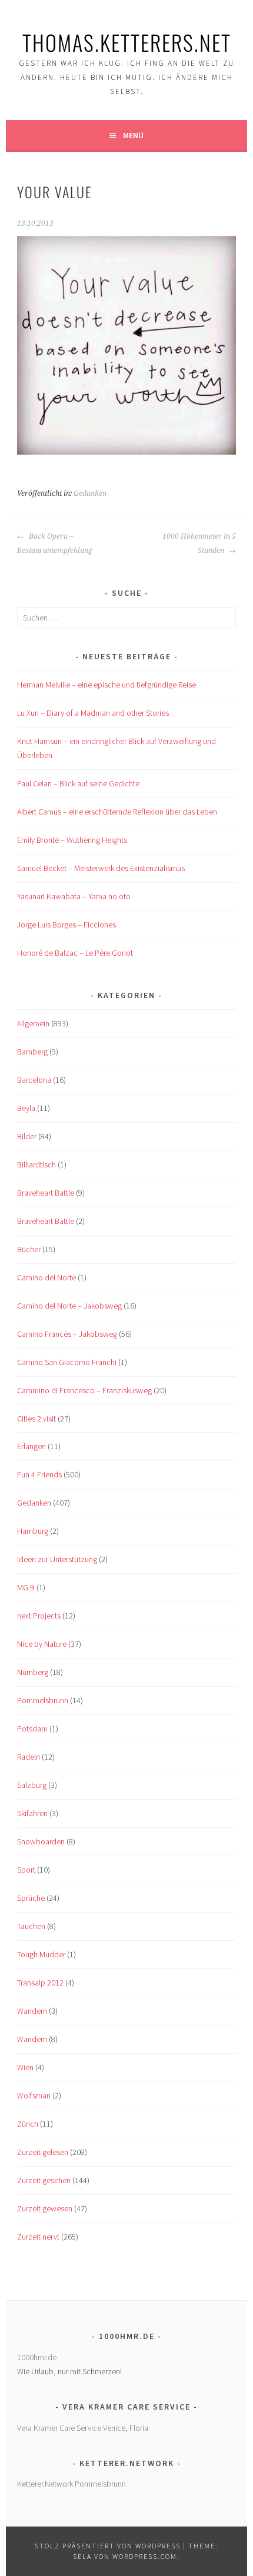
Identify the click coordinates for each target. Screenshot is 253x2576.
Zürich (28, 2124)
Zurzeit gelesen (43, 2152)
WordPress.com (145, 2556)
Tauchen (31, 1926)
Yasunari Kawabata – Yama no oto (74, 896)
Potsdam (32, 1729)
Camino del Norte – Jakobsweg (69, 1306)
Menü (133, 135)
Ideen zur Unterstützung (57, 1559)
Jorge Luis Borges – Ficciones (66, 925)
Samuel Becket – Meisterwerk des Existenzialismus (101, 868)
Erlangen (31, 1446)
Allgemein (33, 1023)
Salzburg (32, 1785)
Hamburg (33, 1531)
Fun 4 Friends (39, 1474)
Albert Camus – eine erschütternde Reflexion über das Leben (117, 812)
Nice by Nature (42, 1644)
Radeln (29, 1757)
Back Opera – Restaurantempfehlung (55, 543)
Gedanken (90, 493)
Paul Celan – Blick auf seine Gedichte (78, 783)
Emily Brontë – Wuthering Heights (72, 840)
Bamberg (32, 1052)
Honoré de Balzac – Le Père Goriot (75, 953)
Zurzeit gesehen (44, 2180)
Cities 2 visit (36, 1419)
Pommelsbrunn (43, 1700)
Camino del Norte (46, 1277)
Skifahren (32, 1813)
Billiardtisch (36, 1164)
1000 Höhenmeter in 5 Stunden (199, 543)
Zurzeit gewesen (45, 2208)
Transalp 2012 (40, 1983)
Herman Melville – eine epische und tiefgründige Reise (106, 685)
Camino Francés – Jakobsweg (67, 1334)
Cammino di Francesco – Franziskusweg (84, 1390)
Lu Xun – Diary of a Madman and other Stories (93, 713)
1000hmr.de (37, 2357)
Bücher (29, 1249)
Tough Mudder (41, 1954)
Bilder (27, 1136)
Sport (26, 1870)
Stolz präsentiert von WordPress (108, 2546)
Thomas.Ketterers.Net (127, 42)
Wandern (32, 2011)
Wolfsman (34, 2095)
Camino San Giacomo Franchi (67, 1362)
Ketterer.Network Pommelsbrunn (71, 2484)
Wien (25, 2067)
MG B (26, 1587)
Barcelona (34, 1080)
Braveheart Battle (46, 1193)
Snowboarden (41, 1841)
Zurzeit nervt (38, 2237)
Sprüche (31, 1898)
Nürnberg (33, 1672)
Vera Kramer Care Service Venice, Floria (83, 2428)
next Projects (39, 1616)
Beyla (26, 1108)
